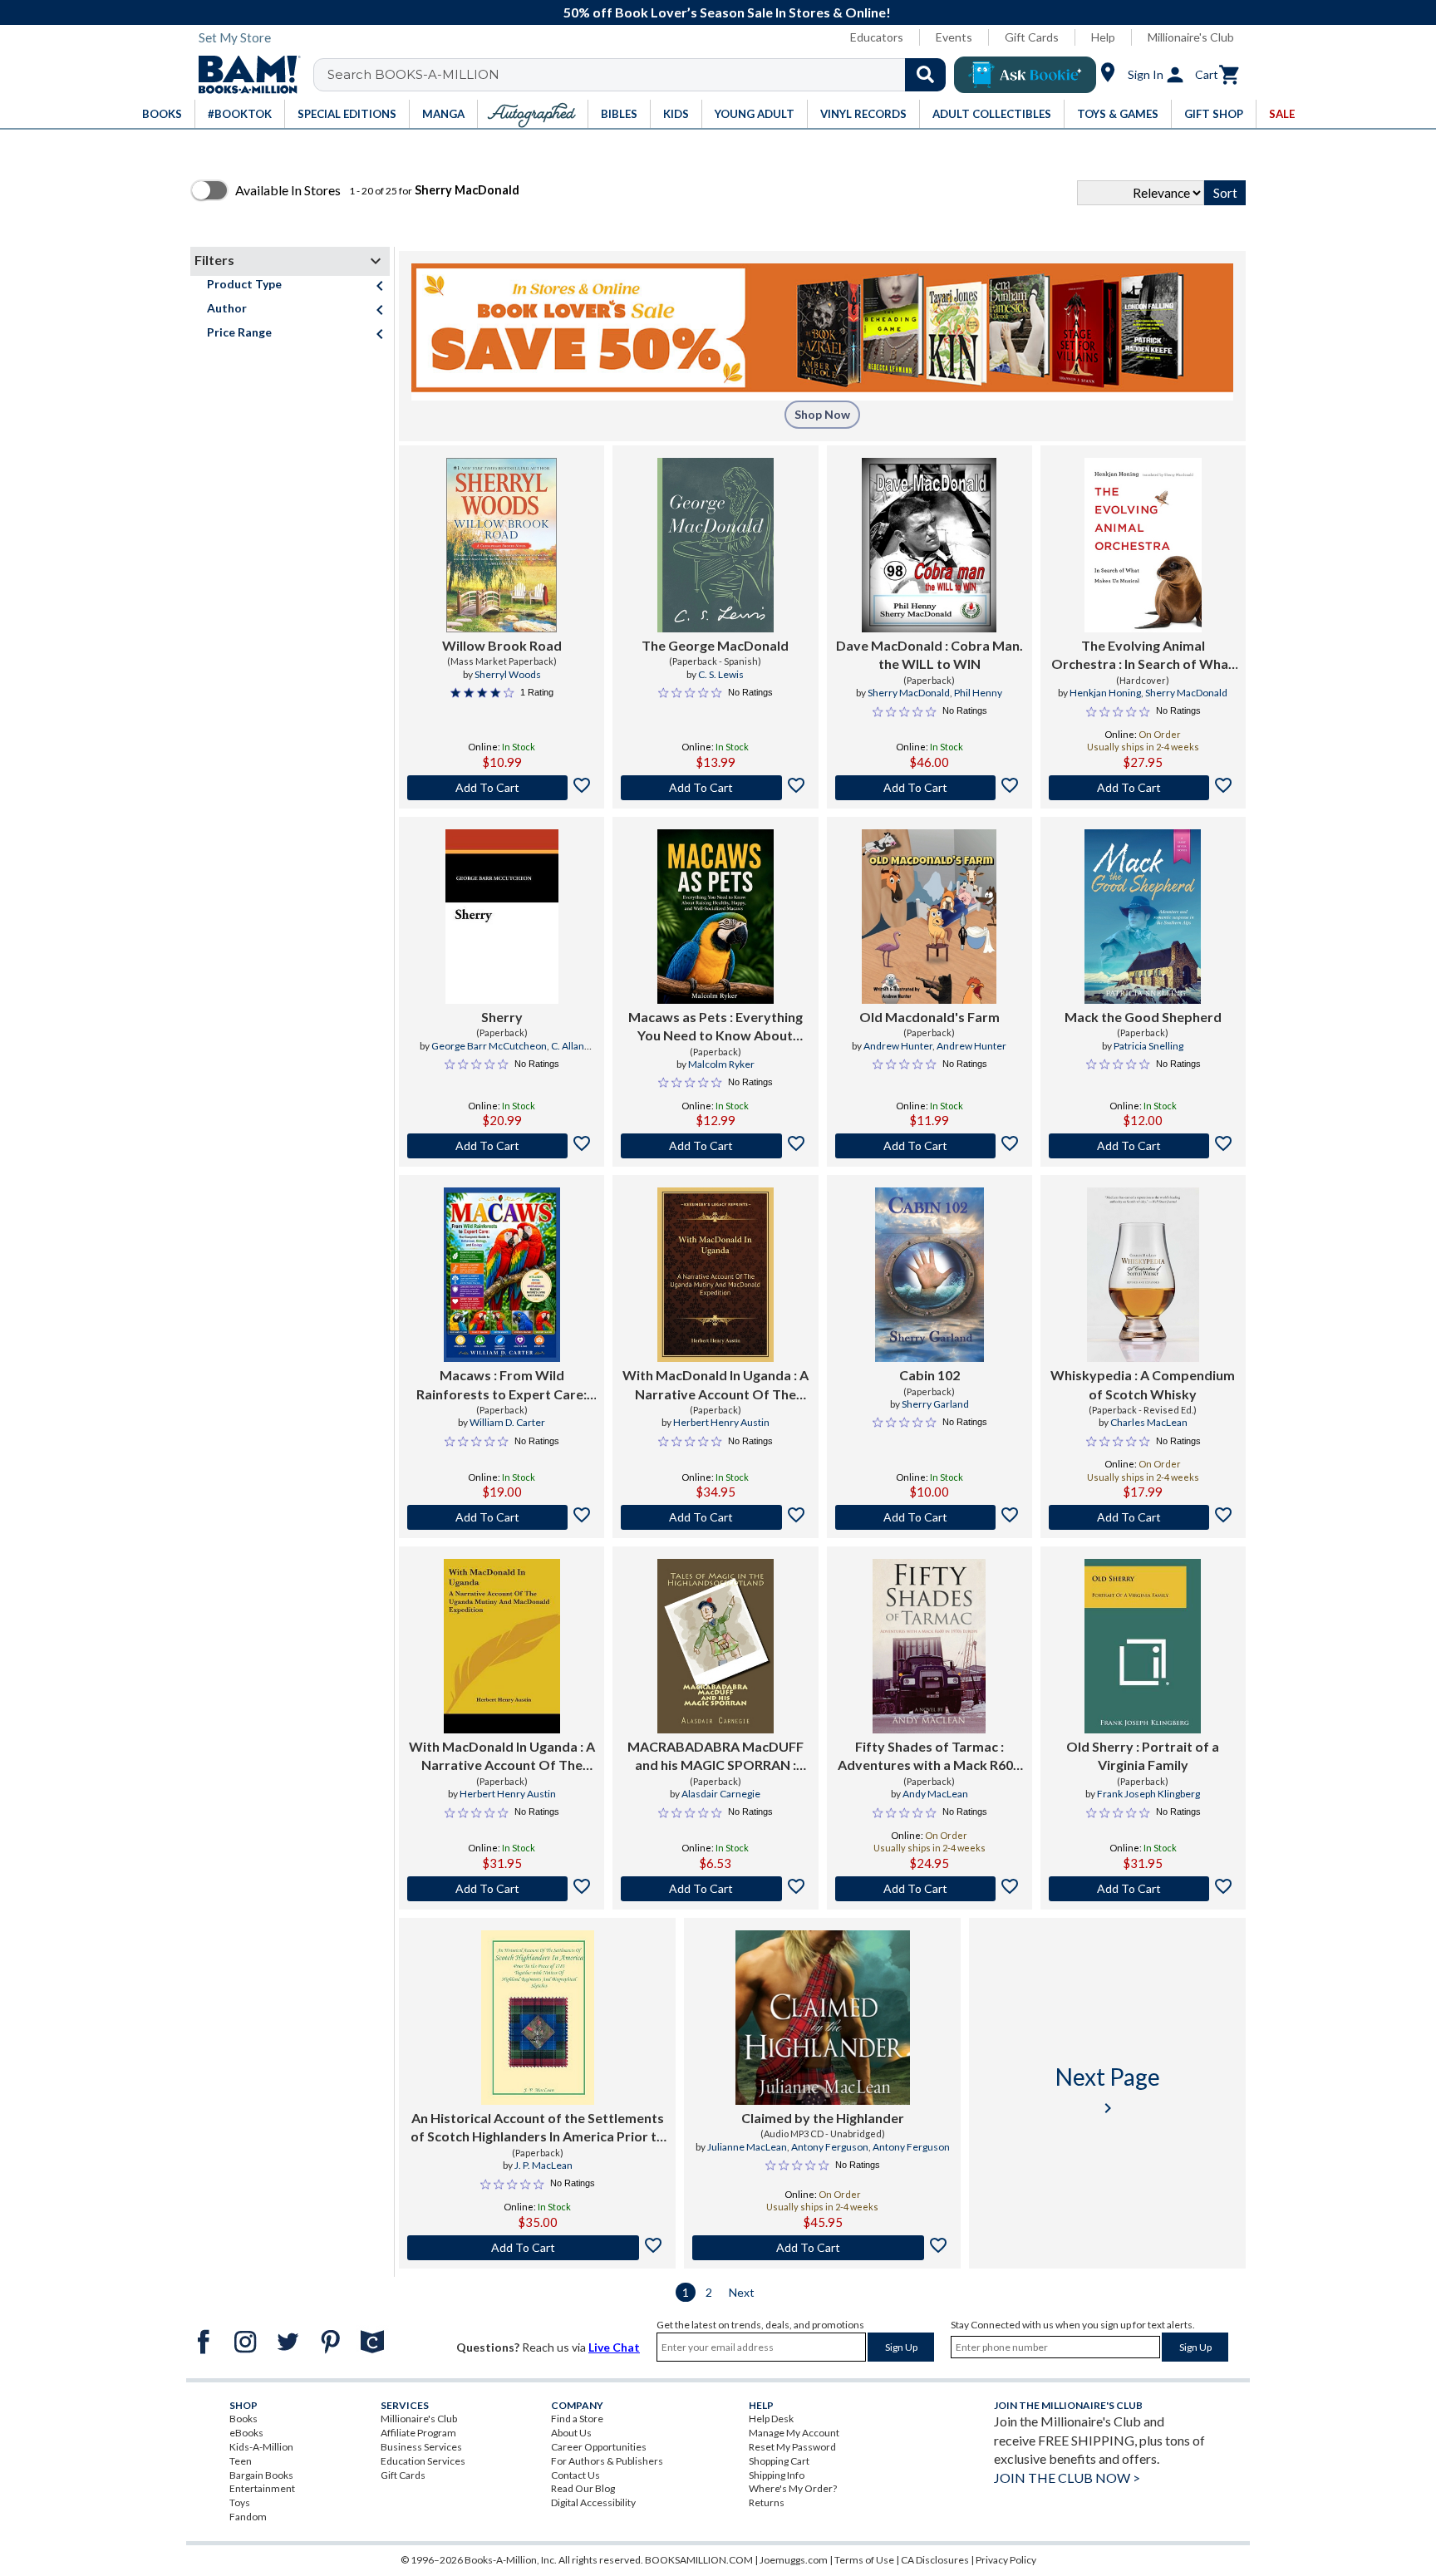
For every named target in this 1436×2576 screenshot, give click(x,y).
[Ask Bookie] (1025, 75)
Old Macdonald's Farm (929, 1017)
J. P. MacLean (543, 2165)
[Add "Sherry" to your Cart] (502, 1146)
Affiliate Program (418, 2433)
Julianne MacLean (747, 2147)
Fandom (248, 2517)
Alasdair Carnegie (721, 1794)
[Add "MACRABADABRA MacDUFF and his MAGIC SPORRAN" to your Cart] (715, 1889)
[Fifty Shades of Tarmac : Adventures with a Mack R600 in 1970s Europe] (929, 1646)
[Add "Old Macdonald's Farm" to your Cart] (929, 1146)
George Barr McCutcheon (489, 1046)
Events (954, 37)
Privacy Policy (1006, 2560)
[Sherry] (502, 917)
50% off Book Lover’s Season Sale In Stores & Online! (727, 12)
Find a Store (577, 2419)
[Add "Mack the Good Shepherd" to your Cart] (1143, 1146)
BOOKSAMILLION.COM (699, 2560)
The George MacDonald (715, 645)
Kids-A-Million (261, 2447)
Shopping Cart (779, 2461)
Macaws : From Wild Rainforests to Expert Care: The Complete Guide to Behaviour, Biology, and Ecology (502, 1385)
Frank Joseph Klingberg (1148, 1794)
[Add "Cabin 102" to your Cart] (929, 1517)
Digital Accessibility (593, 2502)
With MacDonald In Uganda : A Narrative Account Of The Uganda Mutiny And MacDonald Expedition (716, 1385)
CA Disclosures (935, 2560)
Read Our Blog (583, 2488)
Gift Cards (1032, 37)
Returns (767, 2502)
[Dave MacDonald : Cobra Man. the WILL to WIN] (929, 545)
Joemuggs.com (794, 2560)
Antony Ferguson (830, 2147)
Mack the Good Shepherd (1143, 1017)
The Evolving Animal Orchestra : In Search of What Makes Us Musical (1143, 656)
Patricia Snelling (1148, 1046)
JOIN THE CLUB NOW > (1067, 2478)
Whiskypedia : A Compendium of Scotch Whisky (1143, 1384)
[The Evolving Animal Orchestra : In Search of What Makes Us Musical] (1143, 545)
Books (243, 2419)
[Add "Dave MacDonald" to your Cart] (929, 788)
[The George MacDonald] (716, 545)
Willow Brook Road (502, 645)
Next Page (1108, 2090)
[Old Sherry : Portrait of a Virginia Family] (1143, 1646)
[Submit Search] (925, 75)
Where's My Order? (793, 2488)
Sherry (502, 1017)
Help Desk (771, 2419)
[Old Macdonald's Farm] (929, 917)
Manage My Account (794, 2433)
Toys (240, 2502)
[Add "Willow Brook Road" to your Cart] (502, 788)
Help (1103, 37)
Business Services (421, 2447)
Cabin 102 (929, 1375)
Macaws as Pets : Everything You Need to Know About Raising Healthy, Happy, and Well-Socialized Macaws (716, 1027)
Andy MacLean (935, 1794)
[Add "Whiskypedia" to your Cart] (1143, 1517)
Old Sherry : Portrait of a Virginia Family (1143, 1755)
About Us (571, 2433)
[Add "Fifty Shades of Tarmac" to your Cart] (929, 1889)
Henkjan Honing (1105, 693)
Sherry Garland (935, 1404)
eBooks (246, 2433)
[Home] (243, 75)
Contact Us (575, 2475)
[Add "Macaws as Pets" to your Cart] (715, 1146)
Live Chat (614, 2347)
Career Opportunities (599, 2447)
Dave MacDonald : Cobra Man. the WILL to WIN (929, 654)
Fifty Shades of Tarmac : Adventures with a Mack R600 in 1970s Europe (929, 1757)
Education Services (423, 2461)
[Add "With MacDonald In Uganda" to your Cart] (715, 1517)
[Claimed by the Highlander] (823, 2018)
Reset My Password (792, 2447)
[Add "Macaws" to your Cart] (502, 1517)
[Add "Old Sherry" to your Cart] (1143, 1889)
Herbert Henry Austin (721, 1422)
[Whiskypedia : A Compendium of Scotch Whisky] (1143, 1275)
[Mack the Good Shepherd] (1143, 917)
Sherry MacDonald (909, 693)
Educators (877, 37)
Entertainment (262, 2488)
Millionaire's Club (1191, 37)
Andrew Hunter (898, 1046)
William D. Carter (507, 1422)
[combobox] (640, 75)
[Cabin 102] (929, 1275)
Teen (241, 2461)
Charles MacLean (1149, 1422)
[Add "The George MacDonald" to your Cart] (715, 788)
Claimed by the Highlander (823, 2118)
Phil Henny (978, 693)
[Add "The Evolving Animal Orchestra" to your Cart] (1143, 788)
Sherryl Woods (508, 674)
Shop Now (822, 414)
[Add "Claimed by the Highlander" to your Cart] (822, 2248)
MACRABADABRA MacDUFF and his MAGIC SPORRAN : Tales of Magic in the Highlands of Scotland (716, 1757)
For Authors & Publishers (607, 2461)
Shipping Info (777, 2475)
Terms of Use (864, 2560)
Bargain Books (261, 2475)
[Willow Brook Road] (502, 545)
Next (742, 2292)
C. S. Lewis (721, 674)
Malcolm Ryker (721, 1064)
